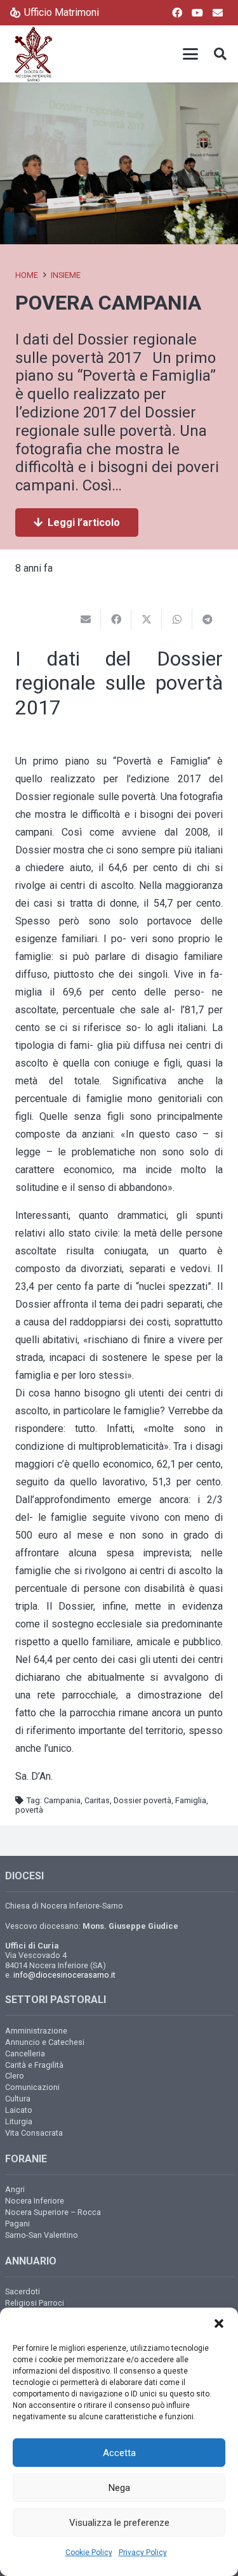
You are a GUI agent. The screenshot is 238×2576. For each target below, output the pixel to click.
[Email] (218, 13)
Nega (119, 2488)
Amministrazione (36, 2031)
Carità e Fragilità (34, 2065)
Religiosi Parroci (35, 2303)
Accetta (119, 2453)
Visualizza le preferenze (119, 2523)
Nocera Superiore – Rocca (53, 2212)
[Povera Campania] (119, 91)
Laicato (19, 2110)
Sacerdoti (23, 2291)
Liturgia (19, 2121)
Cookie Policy (89, 2553)
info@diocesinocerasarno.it (64, 1975)
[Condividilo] (116, 619)
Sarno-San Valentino (42, 2235)
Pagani (17, 2224)
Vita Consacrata (34, 2133)
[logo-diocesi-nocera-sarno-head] (33, 54)
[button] (219, 2323)
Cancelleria (25, 2054)
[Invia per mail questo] (86, 619)
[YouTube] (197, 13)
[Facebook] (177, 13)
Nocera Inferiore (35, 2201)
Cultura (18, 2099)
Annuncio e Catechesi (45, 2042)
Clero (15, 2076)
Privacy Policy (143, 2553)
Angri (15, 2189)
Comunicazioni (32, 2087)
